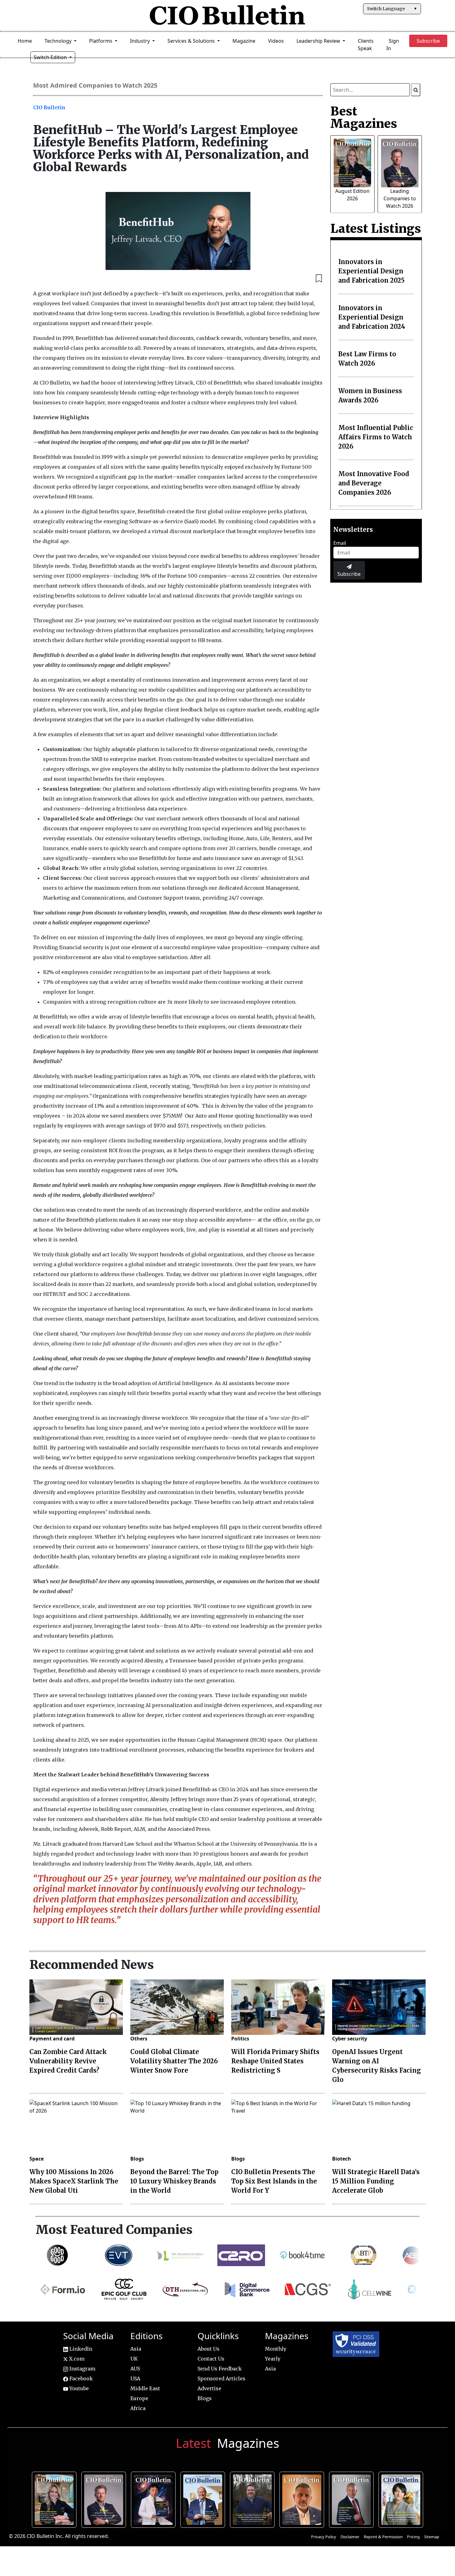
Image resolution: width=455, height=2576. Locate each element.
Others (139, 2039)
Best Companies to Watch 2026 (204, 2499)
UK (134, 2359)
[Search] (416, 90)
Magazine (244, 41)
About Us (208, 2349)
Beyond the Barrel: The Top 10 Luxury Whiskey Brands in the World (174, 2181)
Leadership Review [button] (319, 41)
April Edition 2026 (402, 2499)
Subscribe (349, 574)
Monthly (276, 2349)
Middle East (145, 2388)
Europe (139, 2398)
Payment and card (52, 2039)
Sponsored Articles (221, 2378)
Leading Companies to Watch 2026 (400, 198)
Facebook (80, 2378)
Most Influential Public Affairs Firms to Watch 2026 (376, 437)
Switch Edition (51, 57)
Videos (276, 41)
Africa (138, 2408)
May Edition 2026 (352, 2499)
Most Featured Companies (114, 2230)
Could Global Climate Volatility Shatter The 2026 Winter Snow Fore (174, 2061)
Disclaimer (350, 2537)
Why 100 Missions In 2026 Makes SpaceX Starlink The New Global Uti (74, 2181)
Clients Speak (366, 45)
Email (340, 543)
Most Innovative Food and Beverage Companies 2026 (374, 483)
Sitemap (432, 2537)
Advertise (209, 2388)
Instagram (82, 2369)
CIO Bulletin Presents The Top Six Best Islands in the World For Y (274, 2181)
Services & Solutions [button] (192, 41)
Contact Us (211, 2359)
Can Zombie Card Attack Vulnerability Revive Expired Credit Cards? (68, 2061)
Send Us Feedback (220, 2369)
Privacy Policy (324, 2537)
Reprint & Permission (383, 2537)
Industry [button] (141, 41)
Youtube (78, 2388)
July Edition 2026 (154, 2499)
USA (135, 2378)
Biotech (342, 2159)
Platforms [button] (101, 41)
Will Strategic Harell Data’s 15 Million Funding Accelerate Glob (376, 2181)
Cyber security (350, 2039)
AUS (135, 2369)
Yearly (273, 2359)
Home (25, 41)
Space (37, 2159)
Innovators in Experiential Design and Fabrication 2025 (371, 271)
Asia (136, 2349)
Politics (240, 2039)
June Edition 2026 (253, 2499)
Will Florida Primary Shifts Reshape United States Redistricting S (275, 2061)
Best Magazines (364, 117)
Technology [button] (59, 41)
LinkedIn (80, 2349)
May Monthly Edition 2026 (303, 2499)
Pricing (413, 2537)
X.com (76, 2359)
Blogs (137, 2159)
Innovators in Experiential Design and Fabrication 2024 (372, 317)
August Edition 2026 (55, 2499)
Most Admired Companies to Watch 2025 (95, 85)
